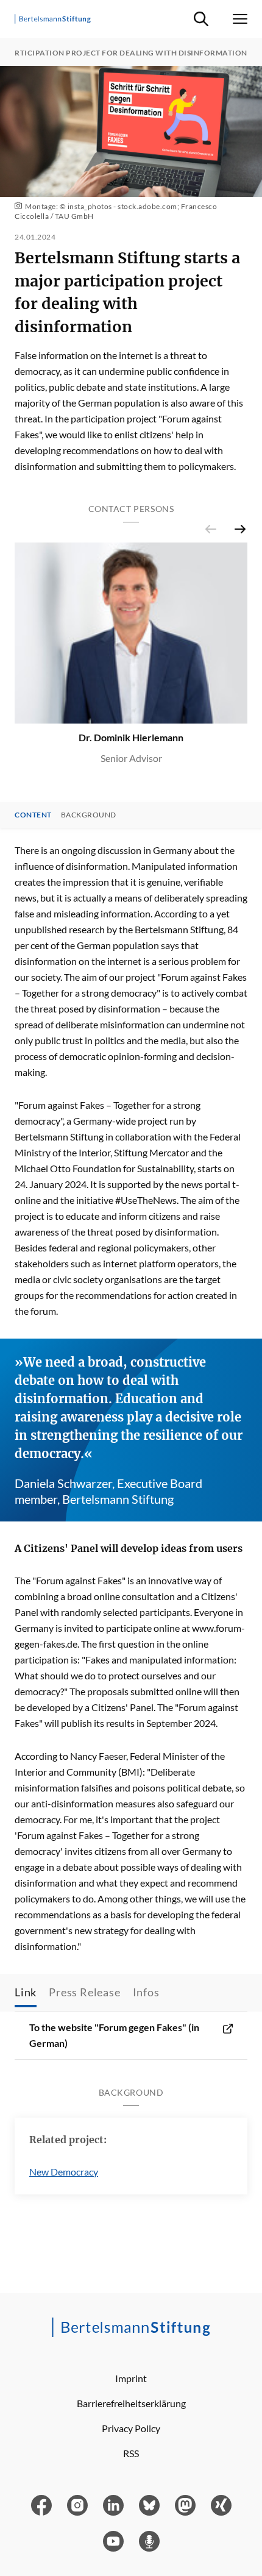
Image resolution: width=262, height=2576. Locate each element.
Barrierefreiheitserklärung (131, 2403)
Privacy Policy (131, 2428)
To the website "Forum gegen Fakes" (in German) (114, 2035)
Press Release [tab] (84, 1992)
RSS (131, 2453)
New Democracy (64, 2172)
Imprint (131, 2378)
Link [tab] (26, 1992)
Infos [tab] (146, 1992)
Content (33, 815)
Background (89, 815)
